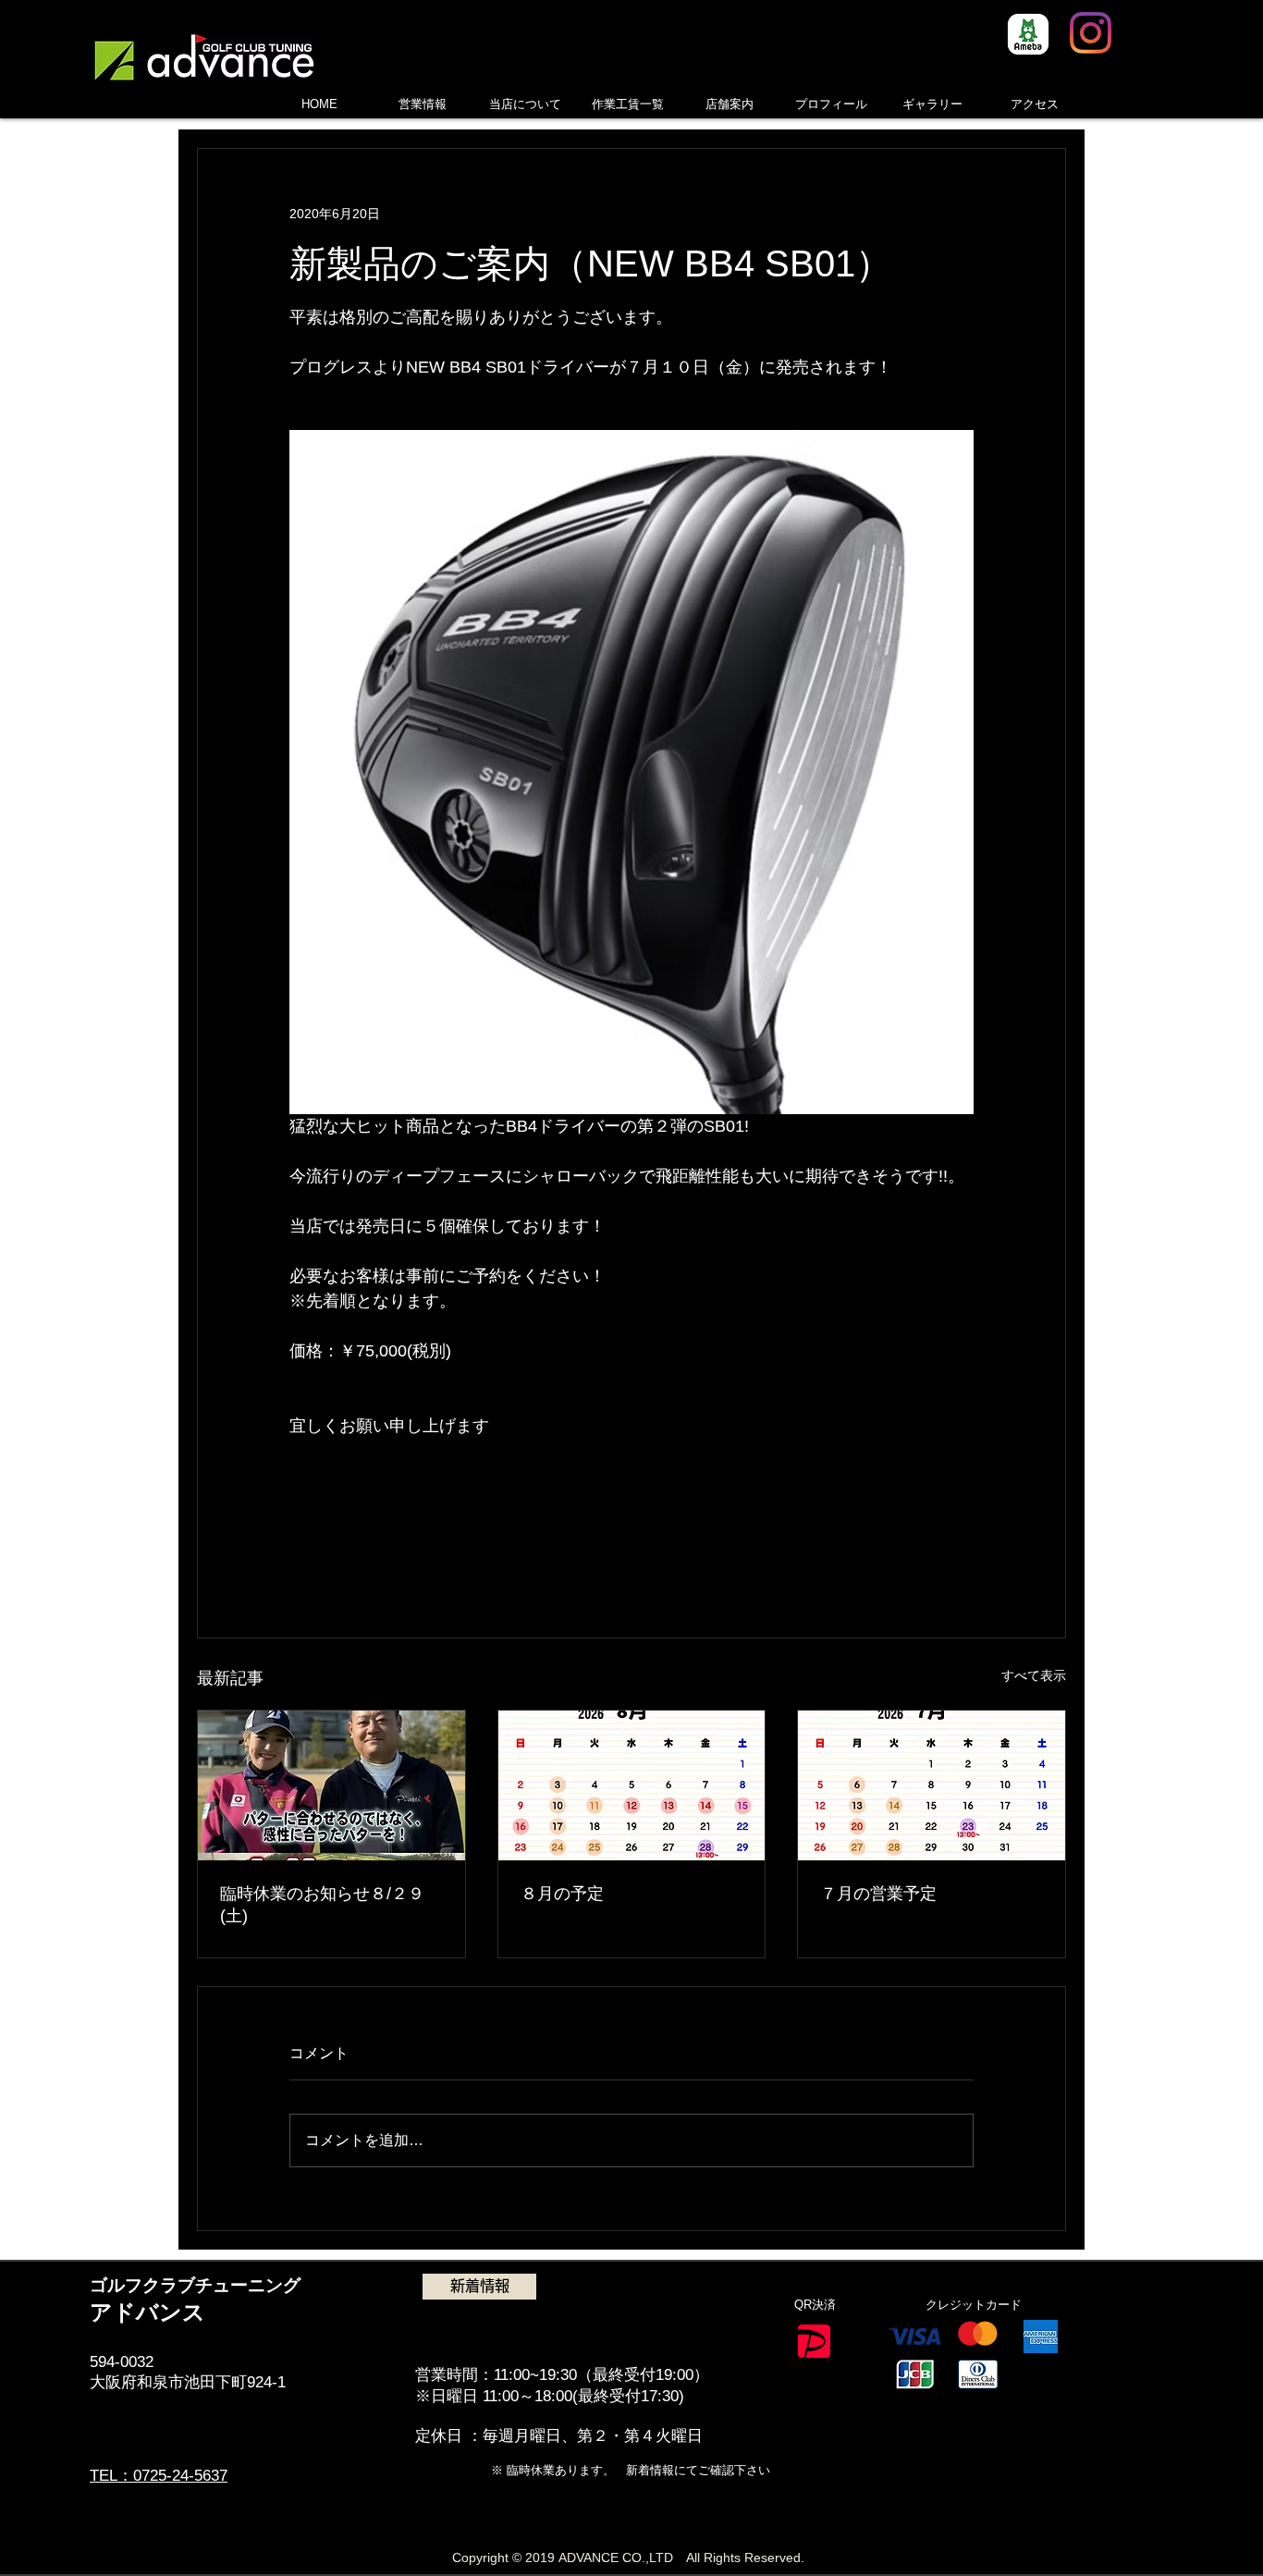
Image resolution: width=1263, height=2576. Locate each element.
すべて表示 (1034, 1675)
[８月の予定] (632, 1785)
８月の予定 (562, 1894)
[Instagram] (1091, 33)
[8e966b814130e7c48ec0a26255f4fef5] (1028, 34)
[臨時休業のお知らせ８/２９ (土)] (331, 1785)
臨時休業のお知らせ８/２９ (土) (322, 1905)
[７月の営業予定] (932, 1785)
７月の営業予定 (878, 1894)
